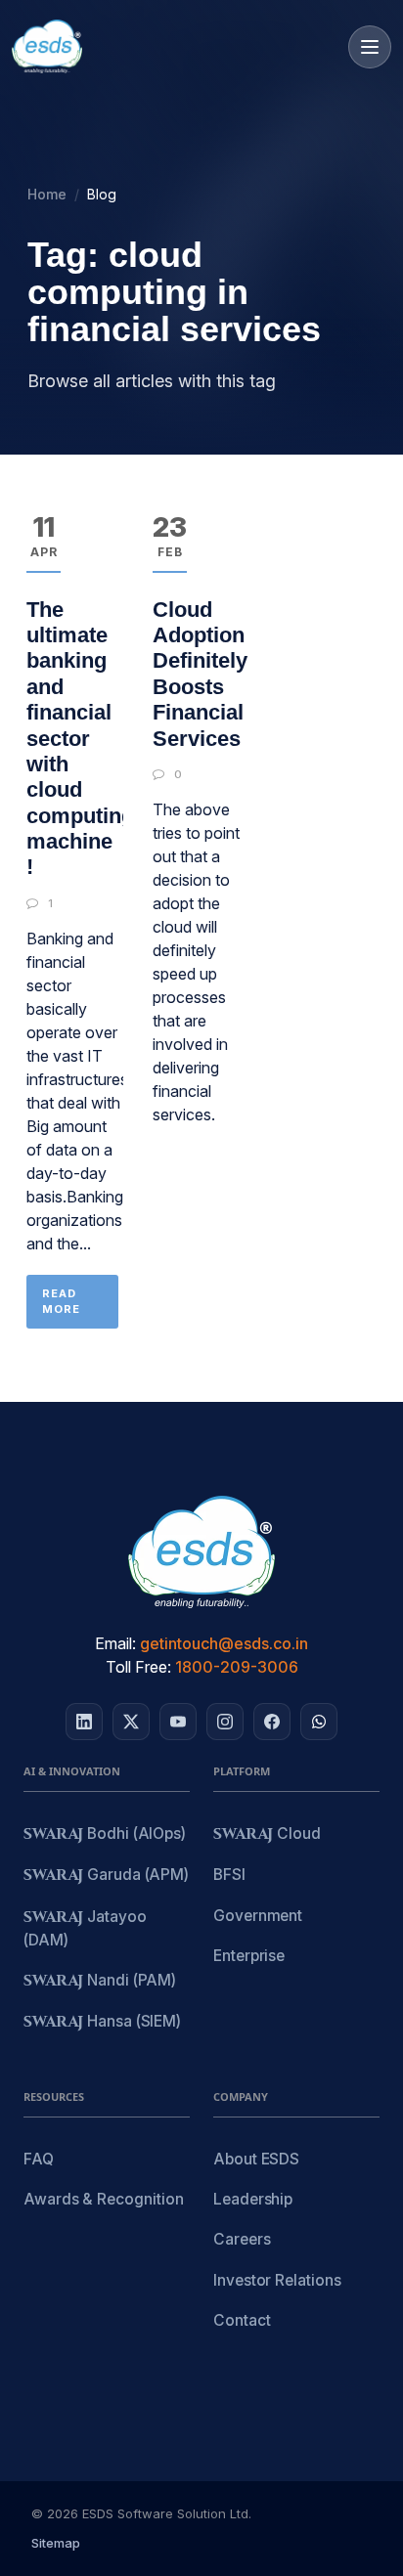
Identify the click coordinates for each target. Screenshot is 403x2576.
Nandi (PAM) (100, 1981)
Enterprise (249, 1956)
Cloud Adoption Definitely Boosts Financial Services (200, 674)
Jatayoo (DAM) (85, 1928)
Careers (242, 2239)
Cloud (267, 1834)
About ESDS (256, 2159)
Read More (61, 1302)
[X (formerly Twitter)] (131, 1722)
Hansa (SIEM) (102, 2022)
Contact (242, 2320)
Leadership (253, 2199)
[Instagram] (225, 1722)
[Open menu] (370, 47)
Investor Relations (277, 2280)
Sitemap (56, 2543)
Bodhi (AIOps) (105, 1834)
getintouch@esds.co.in (224, 1643)
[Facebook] (272, 1722)
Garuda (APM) (106, 1876)
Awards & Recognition (103, 2199)
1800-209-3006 (237, 1667)
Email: (115, 1643)
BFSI (229, 1875)
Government (258, 1916)
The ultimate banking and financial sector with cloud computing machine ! (80, 739)
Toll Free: (138, 1667)
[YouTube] (178, 1722)
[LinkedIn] (84, 1722)
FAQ (39, 2159)
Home (47, 194)
